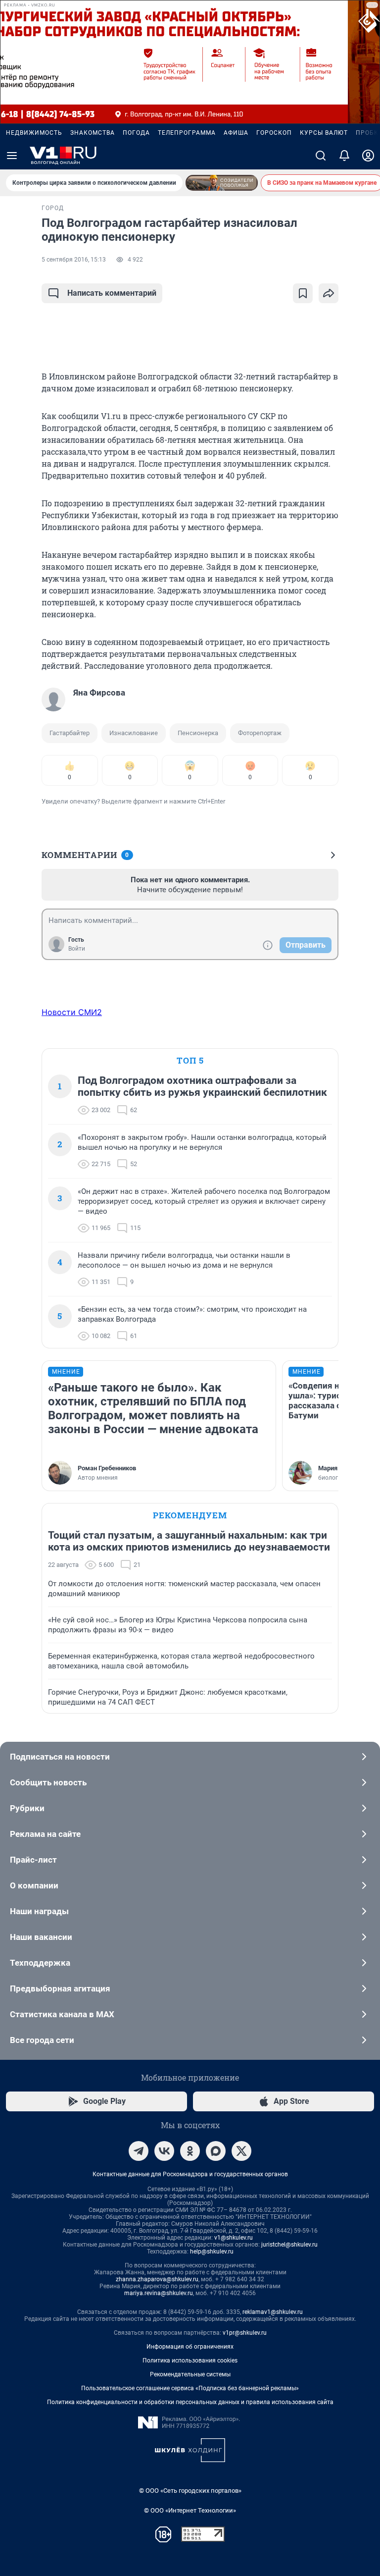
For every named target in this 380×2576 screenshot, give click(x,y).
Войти (77, 949)
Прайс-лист (33, 1860)
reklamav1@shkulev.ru (273, 2312)
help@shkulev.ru (212, 2252)
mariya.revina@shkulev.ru (159, 2293)
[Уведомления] (344, 156)
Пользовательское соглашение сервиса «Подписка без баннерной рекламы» (190, 2388)
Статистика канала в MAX (62, 2014)
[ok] (190, 2151)
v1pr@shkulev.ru (245, 2333)
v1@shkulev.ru (234, 2238)
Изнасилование (134, 733)
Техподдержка (40, 1963)
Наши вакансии (41, 1937)
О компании (34, 1885)
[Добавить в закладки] (303, 293)
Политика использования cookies (190, 2361)
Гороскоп (274, 133)
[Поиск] (321, 156)
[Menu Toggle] (12, 156)
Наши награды (39, 1911)
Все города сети (42, 2040)
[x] (241, 2151)
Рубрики (27, 1808)
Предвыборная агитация (60, 1988)
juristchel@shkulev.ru (289, 2245)
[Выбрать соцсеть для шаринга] (329, 293)
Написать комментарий (112, 293)
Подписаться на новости (60, 1757)
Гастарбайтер (70, 733)
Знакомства (93, 133)
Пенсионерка (198, 733)
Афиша (236, 133)
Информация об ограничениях (190, 2347)
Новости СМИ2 (72, 1012)
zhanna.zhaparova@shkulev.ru (157, 2279)
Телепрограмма (187, 133)
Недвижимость (34, 133)
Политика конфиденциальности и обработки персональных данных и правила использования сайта (190, 2402)
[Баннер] (222, 183)
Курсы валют (324, 133)
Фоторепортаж (260, 733)
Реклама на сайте (45, 1834)
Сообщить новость (48, 1782)
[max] (216, 2151)
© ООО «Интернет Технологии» (190, 2510)
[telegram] (139, 2151)
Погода (136, 133)
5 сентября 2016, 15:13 (74, 260)
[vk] (164, 2151)
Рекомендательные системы (190, 2374)
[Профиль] (368, 156)
